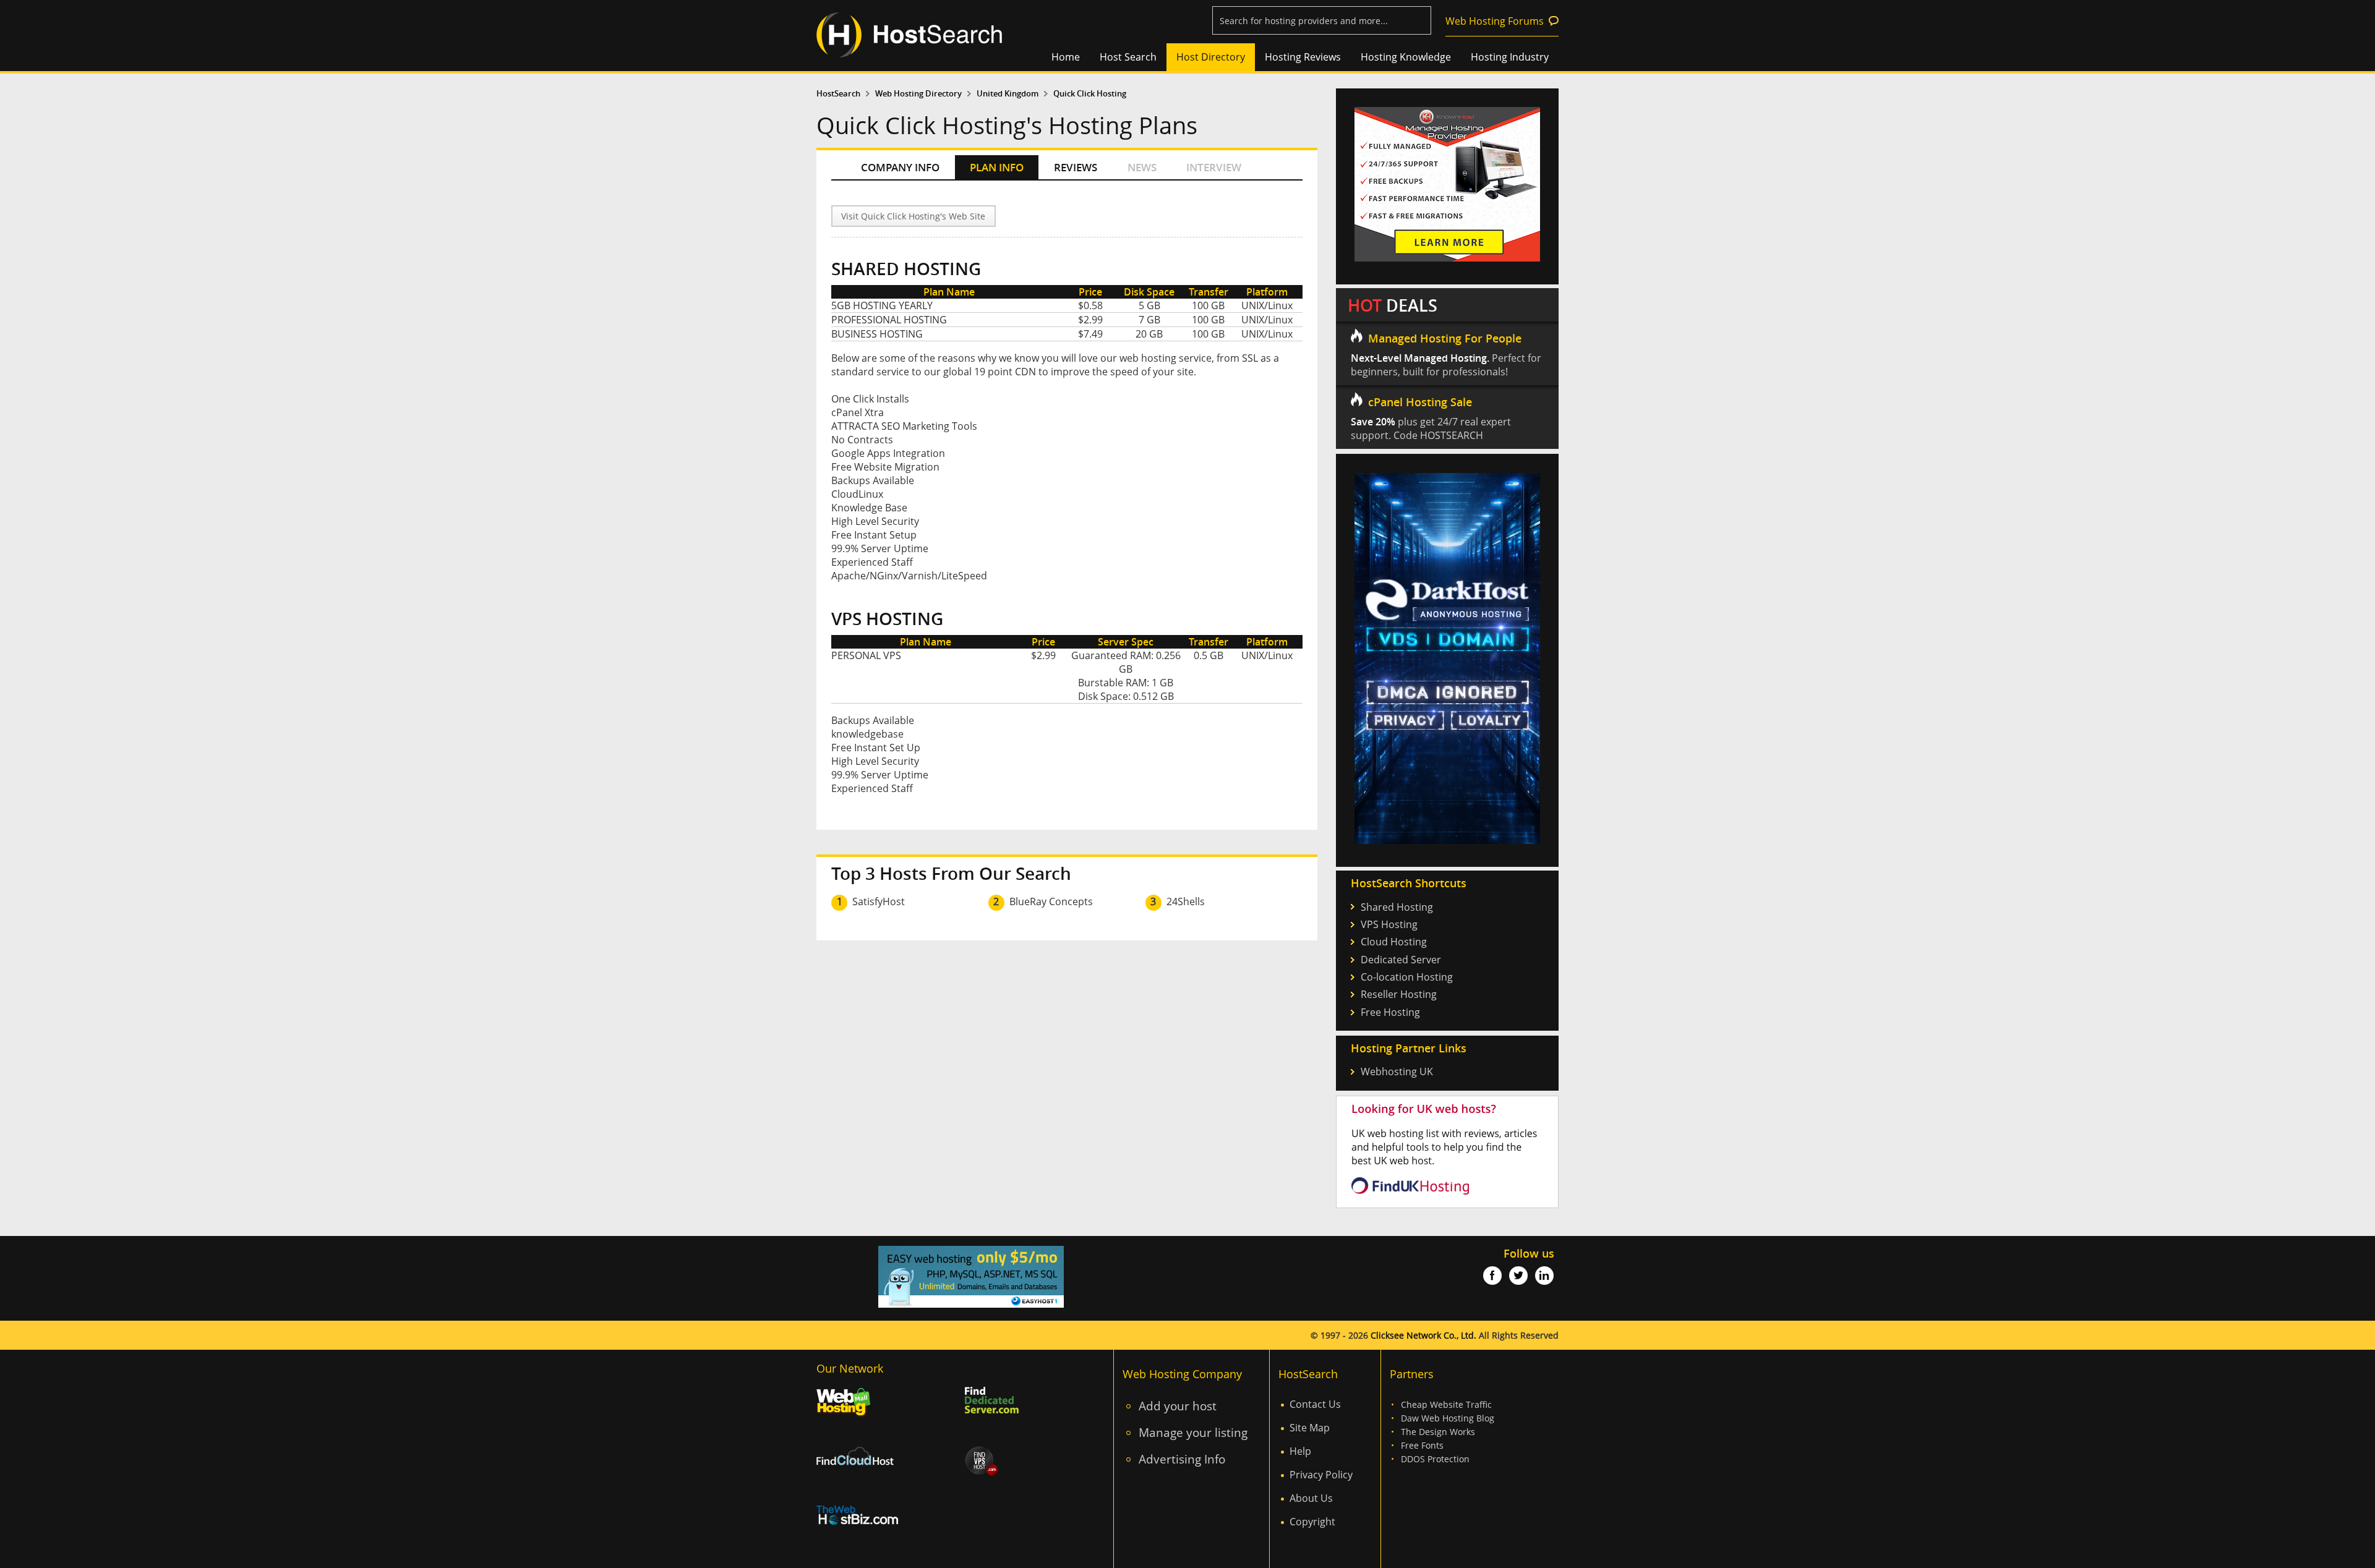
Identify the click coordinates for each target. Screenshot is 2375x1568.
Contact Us (1315, 1404)
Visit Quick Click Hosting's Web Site (913, 216)
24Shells (1186, 901)
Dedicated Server (1401, 960)
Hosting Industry (1510, 57)
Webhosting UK (1397, 1072)
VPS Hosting (1389, 924)
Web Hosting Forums (1495, 21)
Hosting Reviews (1303, 57)
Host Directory (1211, 57)
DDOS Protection (1435, 1459)
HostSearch (838, 94)
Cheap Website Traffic (1446, 1404)
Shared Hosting (1397, 907)
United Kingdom (1008, 94)
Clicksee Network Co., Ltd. (1423, 1335)
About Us (1311, 1498)
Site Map (1310, 1428)
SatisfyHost (879, 901)
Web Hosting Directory (918, 94)
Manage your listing (1193, 1432)
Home (1066, 57)
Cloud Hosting (1394, 942)
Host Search (1128, 57)
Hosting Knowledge (1406, 57)
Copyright (1312, 1522)
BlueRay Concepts (1051, 901)
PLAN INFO (997, 167)
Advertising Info (1182, 1459)
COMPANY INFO (900, 167)
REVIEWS (1076, 167)
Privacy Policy (1321, 1475)
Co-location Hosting (1407, 977)
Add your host (1178, 1406)
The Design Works (1438, 1432)
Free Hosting (1390, 1012)
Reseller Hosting (1399, 994)
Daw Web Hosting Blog (1448, 1418)
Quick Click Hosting (1090, 94)
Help (1300, 1451)
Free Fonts (1422, 1445)
